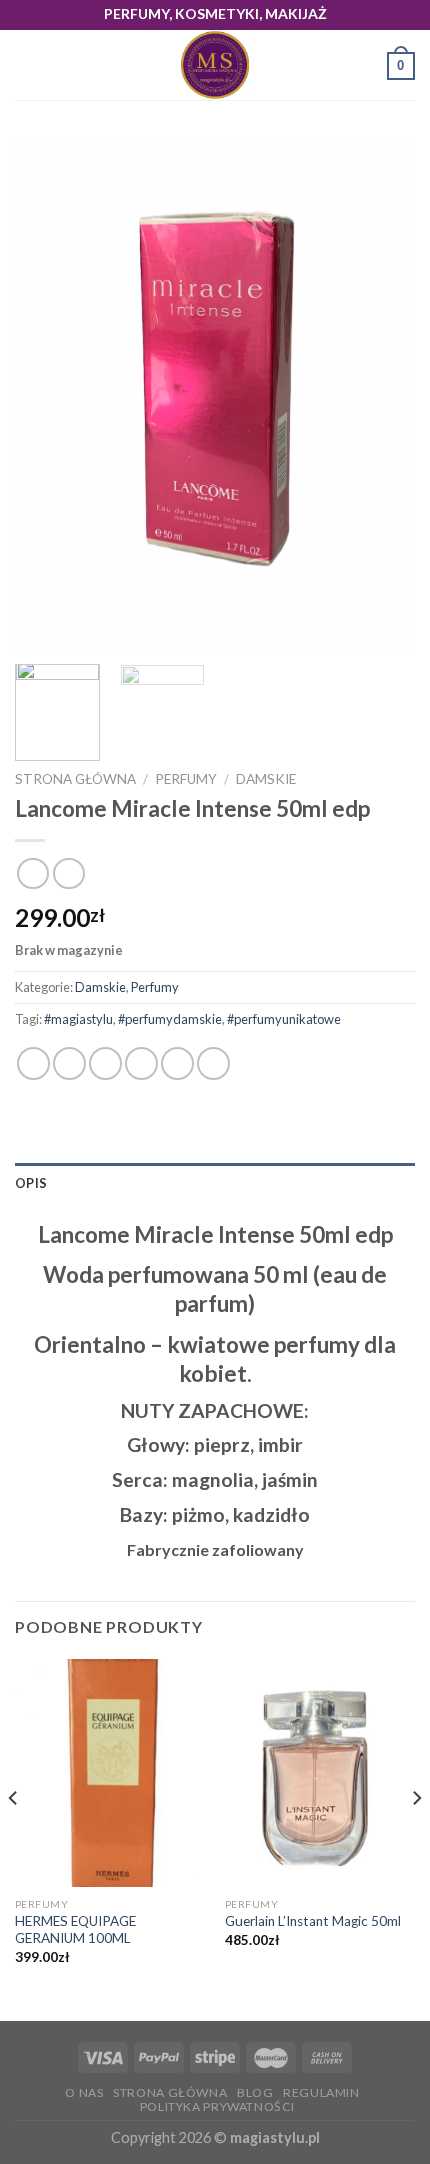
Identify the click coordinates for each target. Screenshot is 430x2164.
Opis (31, 1183)
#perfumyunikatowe (284, 1019)
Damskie (266, 779)
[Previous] (48, 395)
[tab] (215, 1183)
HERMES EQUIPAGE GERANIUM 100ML (75, 1930)
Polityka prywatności (217, 2106)
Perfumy (186, 779)
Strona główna (75, 779)
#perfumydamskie (170, 1019)
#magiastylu (78, 1019)
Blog (255, 2092)
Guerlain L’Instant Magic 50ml (313, 1921)
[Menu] (27, 65)
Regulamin (321, 2092)
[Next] (382, 395)
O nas (84, 2092)
